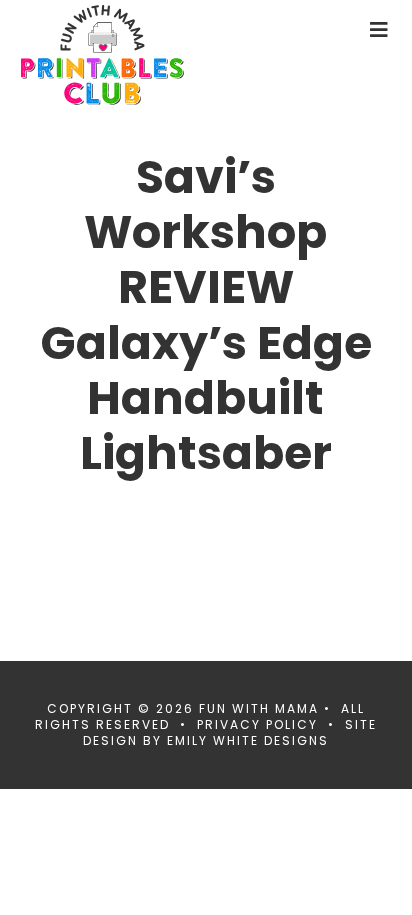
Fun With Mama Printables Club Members (136, 55)
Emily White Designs (248, 740)
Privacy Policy (257, 724)
